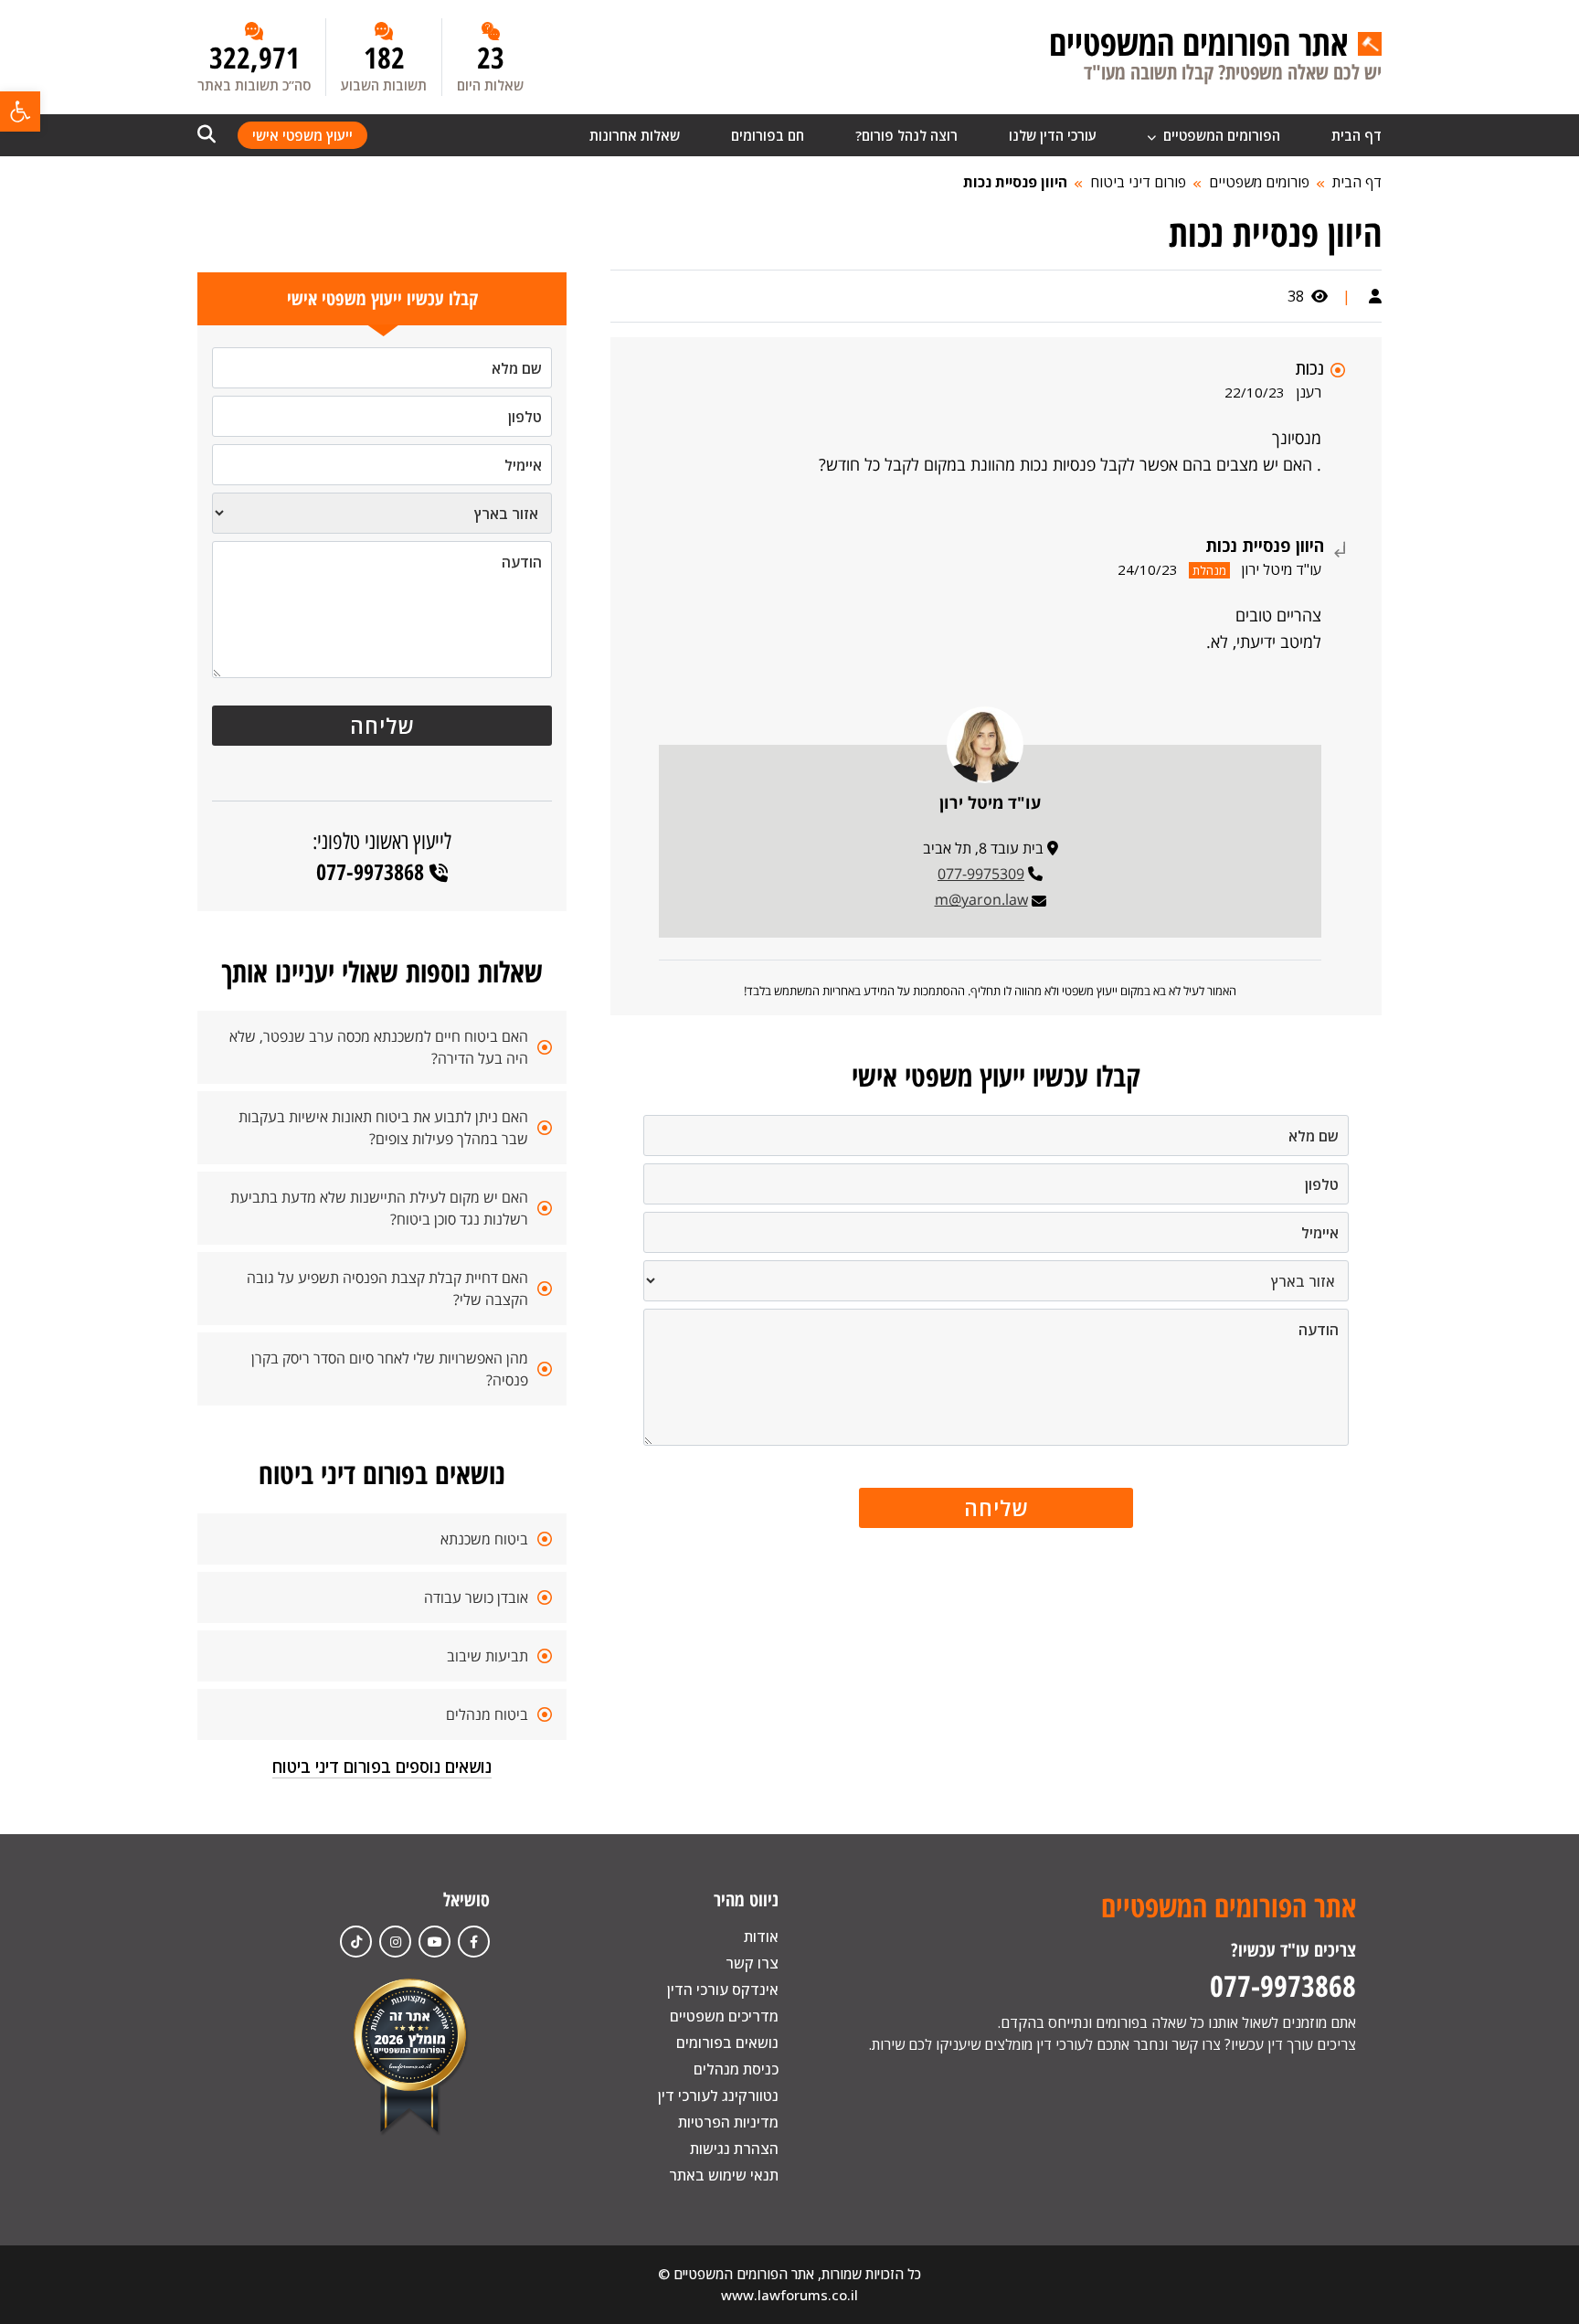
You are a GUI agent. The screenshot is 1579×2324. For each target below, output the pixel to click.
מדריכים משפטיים (724, 2016)
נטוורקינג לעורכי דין (718, 2096)
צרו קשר (752, 1963)
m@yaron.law (981, 899)
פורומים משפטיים (1259, 182)
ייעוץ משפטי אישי (302, 135)
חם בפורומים (768, 135)
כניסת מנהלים (736, 2069)
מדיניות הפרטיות (728, 2122)
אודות (761, 1937)
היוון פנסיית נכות (1015, 182)
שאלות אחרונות (635, 135)
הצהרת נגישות (734, 2149)
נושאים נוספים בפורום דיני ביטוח (382, 1767)
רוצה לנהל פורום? (906, 135)
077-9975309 (981, 874)
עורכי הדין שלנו (1053, 135)
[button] (20, 111)
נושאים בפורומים (727, 2043)
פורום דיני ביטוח (1138, 182)
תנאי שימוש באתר (724, 2175)
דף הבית (1356, 135)
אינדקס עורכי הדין (723, 1990)
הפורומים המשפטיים (1220, 135)
